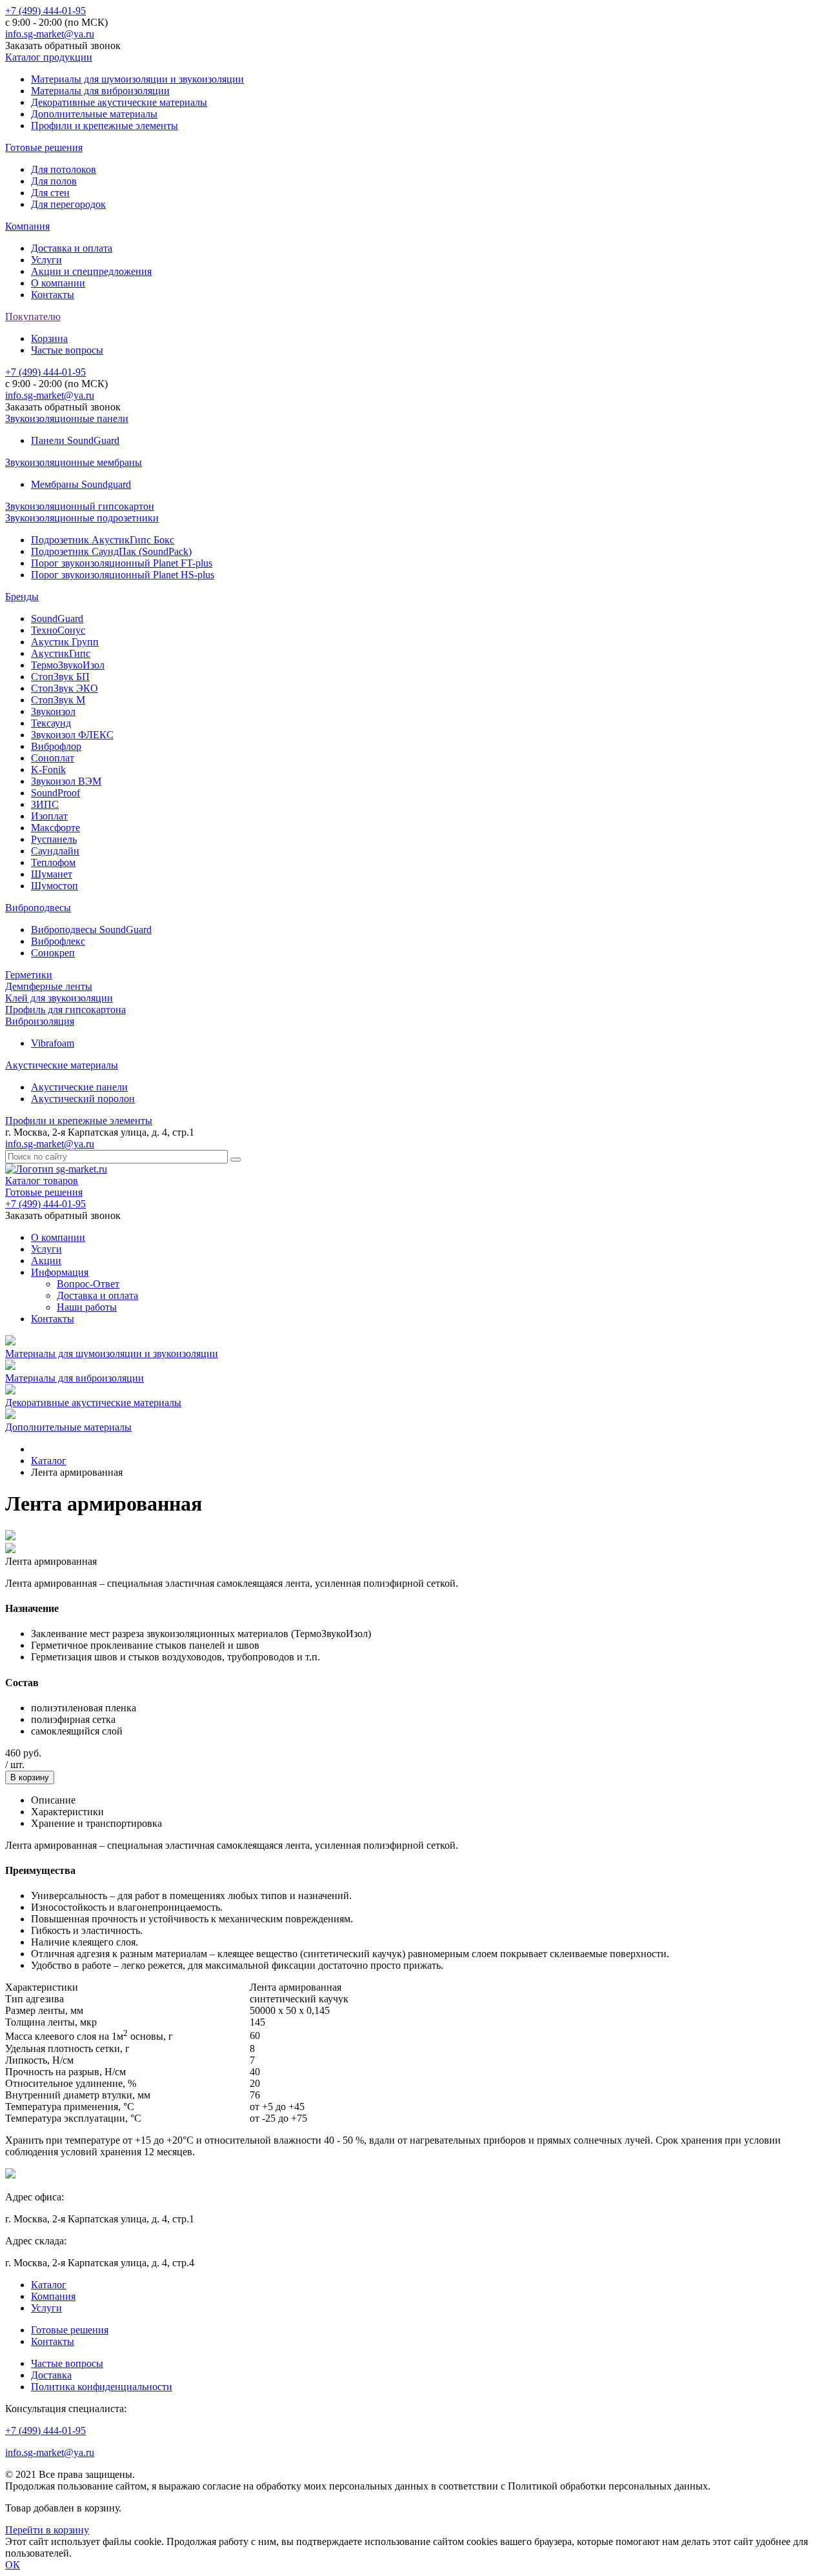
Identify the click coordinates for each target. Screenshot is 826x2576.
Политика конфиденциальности (102, 2387)
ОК (13, 2565)
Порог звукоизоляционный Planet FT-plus (122, 563)
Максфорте (55, 828)
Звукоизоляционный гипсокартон (80, 506)
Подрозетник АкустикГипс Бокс (103, 540)
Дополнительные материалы (94, 114)
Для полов (54, 181)
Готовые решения (44, 147)
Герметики (29, 975)
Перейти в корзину (47, 2530)
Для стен (50, 193)
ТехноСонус (58, 630)
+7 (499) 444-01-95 (45, 11)
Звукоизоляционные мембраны (74, 462)
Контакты (53, 295)
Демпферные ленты (49, 986)
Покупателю (33, 317)
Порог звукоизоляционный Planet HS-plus (123, 575)
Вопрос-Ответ (88, 1284)
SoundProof (55, 793)
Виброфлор (56, 746)
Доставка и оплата (72, 248)
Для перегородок (68, 204)
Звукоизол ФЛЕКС (72, 735)
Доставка (51, 2375)
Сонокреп (53, 953)
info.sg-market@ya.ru (50, 34)
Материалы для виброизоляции (100, 91)
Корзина (49, 338)
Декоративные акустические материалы (119, 102)
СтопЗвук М (58, 700)
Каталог (49, 2285)
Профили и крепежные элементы (105, 126)
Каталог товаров (42, 1181)
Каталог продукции (49, 57)
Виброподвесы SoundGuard (91, 930)
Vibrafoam (53, 1043)
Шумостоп (55, 886)
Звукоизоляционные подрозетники (82, 518)
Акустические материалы (62, 1065)
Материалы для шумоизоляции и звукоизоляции (137, 79)
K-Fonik (48, 770)
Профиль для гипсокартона (65, 1010)
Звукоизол (53, 711)
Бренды (22, 597)
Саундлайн (55, 851)
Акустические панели (79, 1087)
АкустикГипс (61, 653)
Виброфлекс (58, 941)
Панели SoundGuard (75, 440)
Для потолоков (64, 169)
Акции (46, 1261)
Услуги (46, 260)
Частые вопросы (67, 350)
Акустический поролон (83, 1099)
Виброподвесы (38, 908)
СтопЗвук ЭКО (65, 688)
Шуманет (52, 874)
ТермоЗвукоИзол (68, 665)
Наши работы (87, 1307)
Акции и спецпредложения (91, 271)
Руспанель (54, 839)
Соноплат (53, 758)
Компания (27, 226)
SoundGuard (57, 619)
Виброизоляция (40, 1021)
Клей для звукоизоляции (59, 998)
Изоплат (49, 816)
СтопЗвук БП (60, 677)
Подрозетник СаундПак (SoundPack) (111, 551)
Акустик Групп (65, 642)
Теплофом (53, 862)
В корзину (30, 1777)
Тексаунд (51, 723)
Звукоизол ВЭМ (66, 781)
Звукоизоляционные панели (67, 418)
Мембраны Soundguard (81, 484)
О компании (58, 283)
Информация (60, 1272)
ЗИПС (45, 804)
